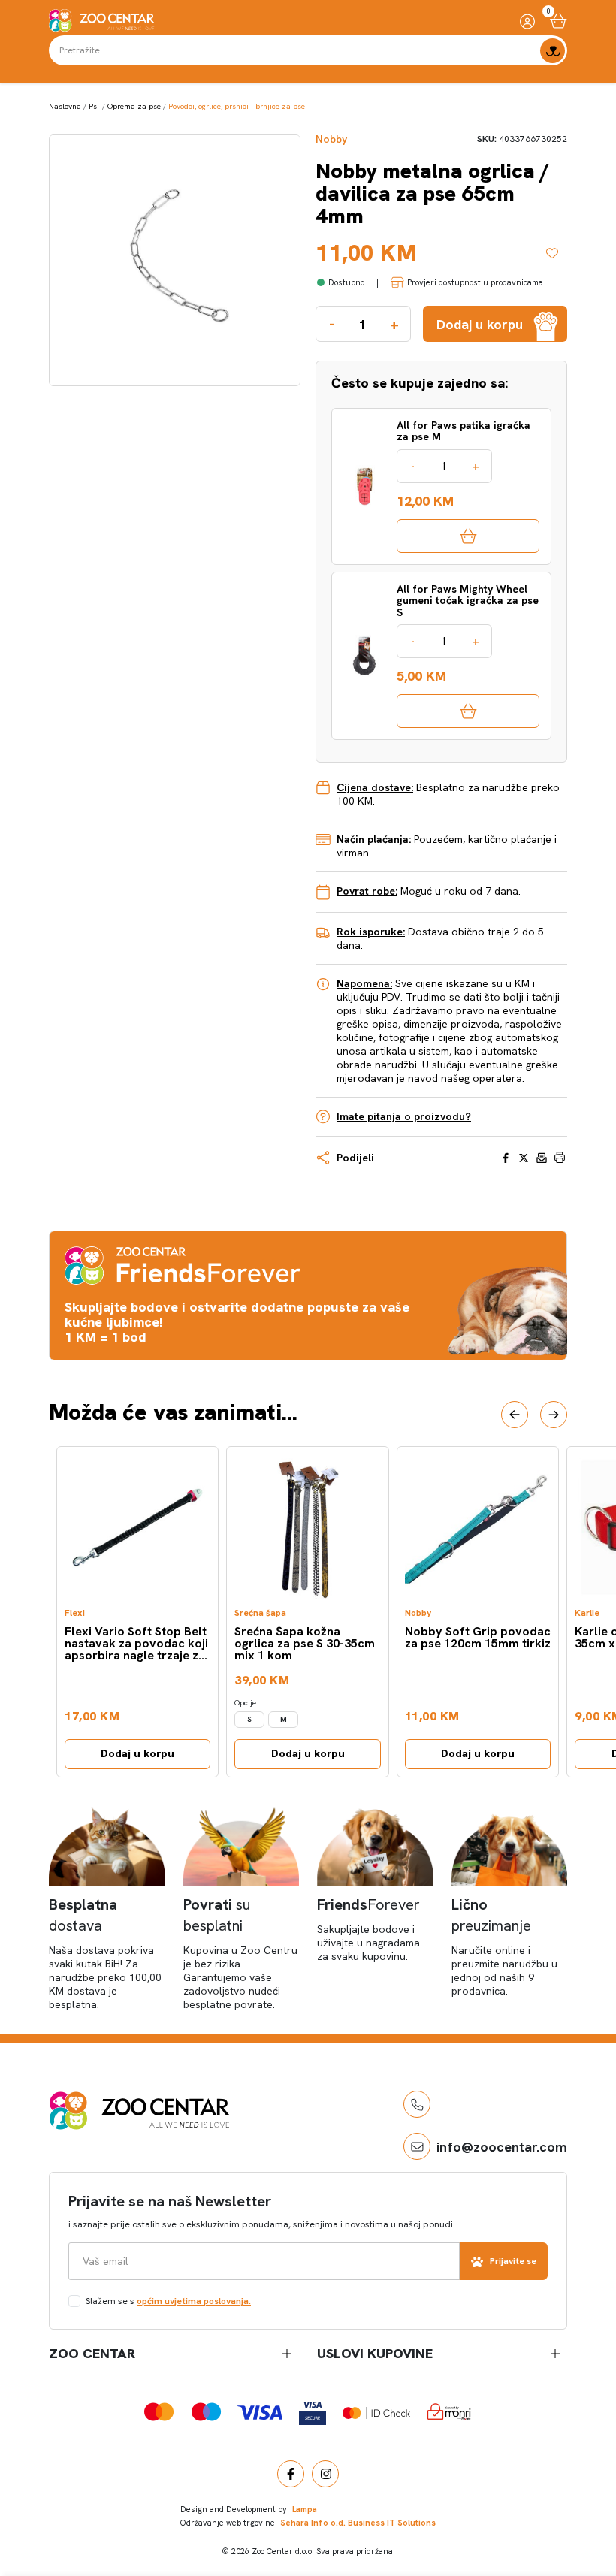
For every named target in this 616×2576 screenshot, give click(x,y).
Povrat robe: (367, 891)
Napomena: (364, 983)
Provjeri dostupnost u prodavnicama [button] (475, 282)
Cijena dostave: (375, 787)
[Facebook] (291, 2474)
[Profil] (527, 21)
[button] (515, 1415)
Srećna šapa (260, 1613)
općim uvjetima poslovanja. (194, 2301)
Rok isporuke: (371, 932)
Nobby (331, 139)
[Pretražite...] (553, 51)
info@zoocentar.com (502, 2147)
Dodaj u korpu (137, 1753)
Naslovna (65, 106)
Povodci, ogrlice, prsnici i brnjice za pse (237, 106)
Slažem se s (168, 2301)
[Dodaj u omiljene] (557, 253)
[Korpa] (559, 21)
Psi (94, 106)
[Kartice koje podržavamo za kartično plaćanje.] (159, 2412)
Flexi (75, 1613)
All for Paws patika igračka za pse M (464, 432)
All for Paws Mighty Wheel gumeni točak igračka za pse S (468, 601)
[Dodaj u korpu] (468, 536)
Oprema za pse (134, 106)
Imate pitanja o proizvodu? (404, 1116)
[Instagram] (325, 2474)
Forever (368, 1904)
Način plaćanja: (374, 839)
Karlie (587, 1613)
